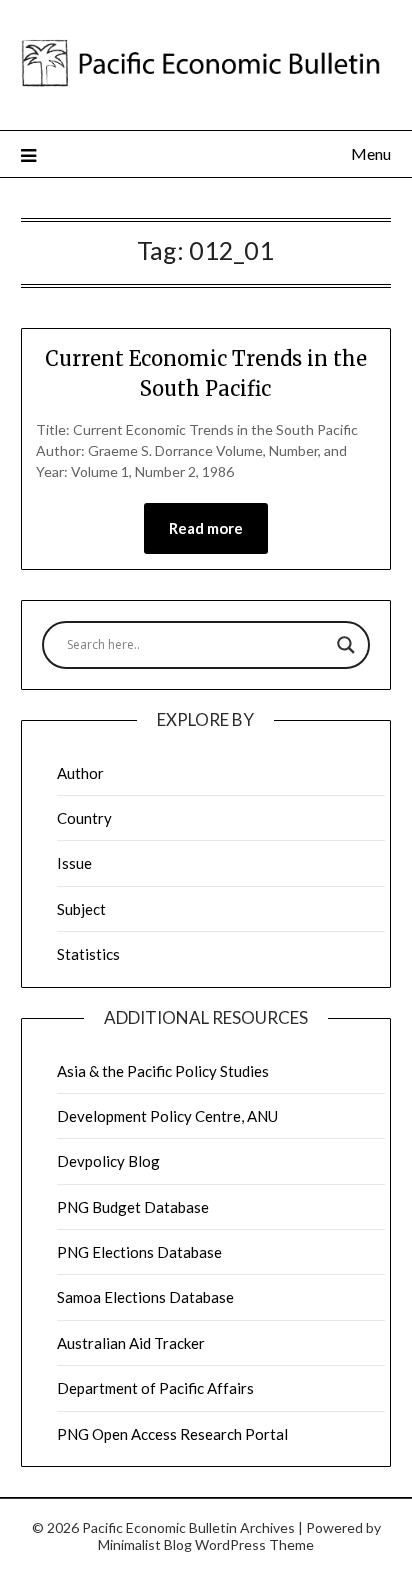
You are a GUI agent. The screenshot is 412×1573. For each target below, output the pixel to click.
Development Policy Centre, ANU (167, 1116)
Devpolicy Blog (108, 1161)
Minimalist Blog (145, 1544)
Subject (81, 909)
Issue (74, 863)
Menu (371, 153)
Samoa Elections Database (145, 1297)
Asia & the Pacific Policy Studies (163, 1071)
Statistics (88, 954)
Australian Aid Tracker (131, 1343)
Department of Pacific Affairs (155, 1388)
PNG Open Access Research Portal (172, 1434)
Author (80, 773)
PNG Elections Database (139, 1252)
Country (84, 818)
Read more (206, 528)
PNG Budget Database (133, 1207)
